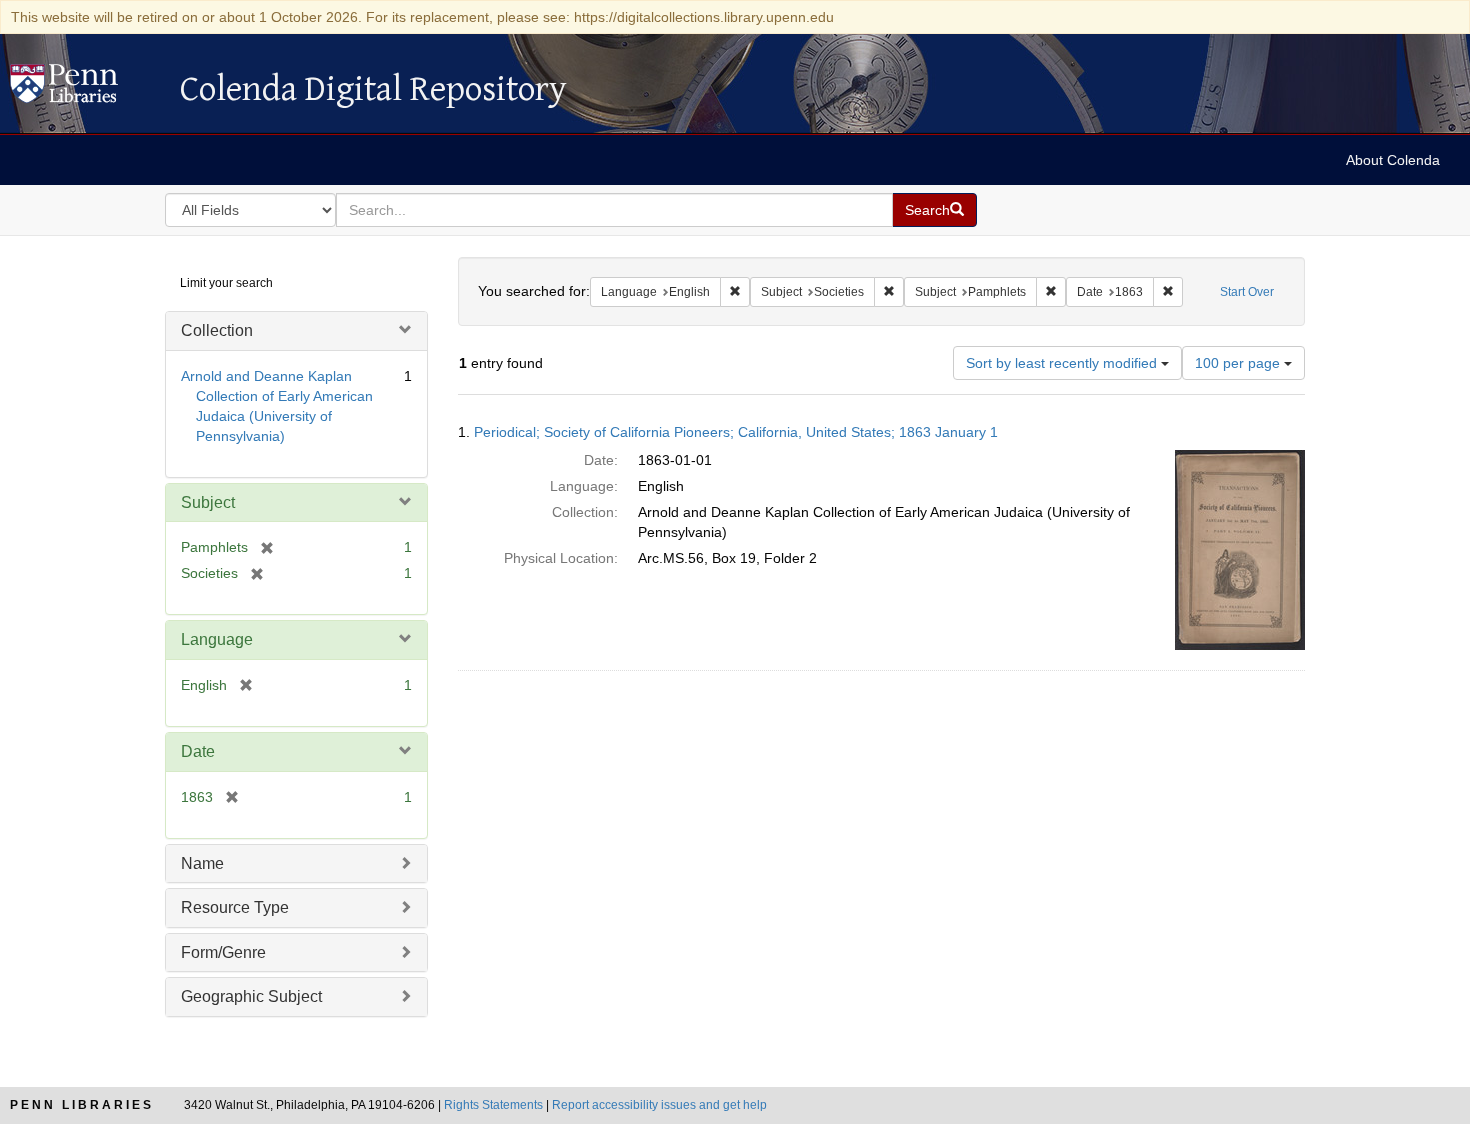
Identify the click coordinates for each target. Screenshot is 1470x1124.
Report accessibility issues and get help (659, 1105)
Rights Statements (493, 1105)
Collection (217, 330)
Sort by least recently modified (1063, 363)
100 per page (1239, 363)
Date (198, 751)
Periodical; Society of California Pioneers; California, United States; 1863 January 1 (736, 432)
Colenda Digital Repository (85, 89)
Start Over (1247, 292)
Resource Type (235, 907)
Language (217, 639)
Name (202, 863)
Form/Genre (223, 952)
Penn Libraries (82, 1105)
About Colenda (1393, 160)
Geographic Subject (251, 996)
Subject (208, 502)
